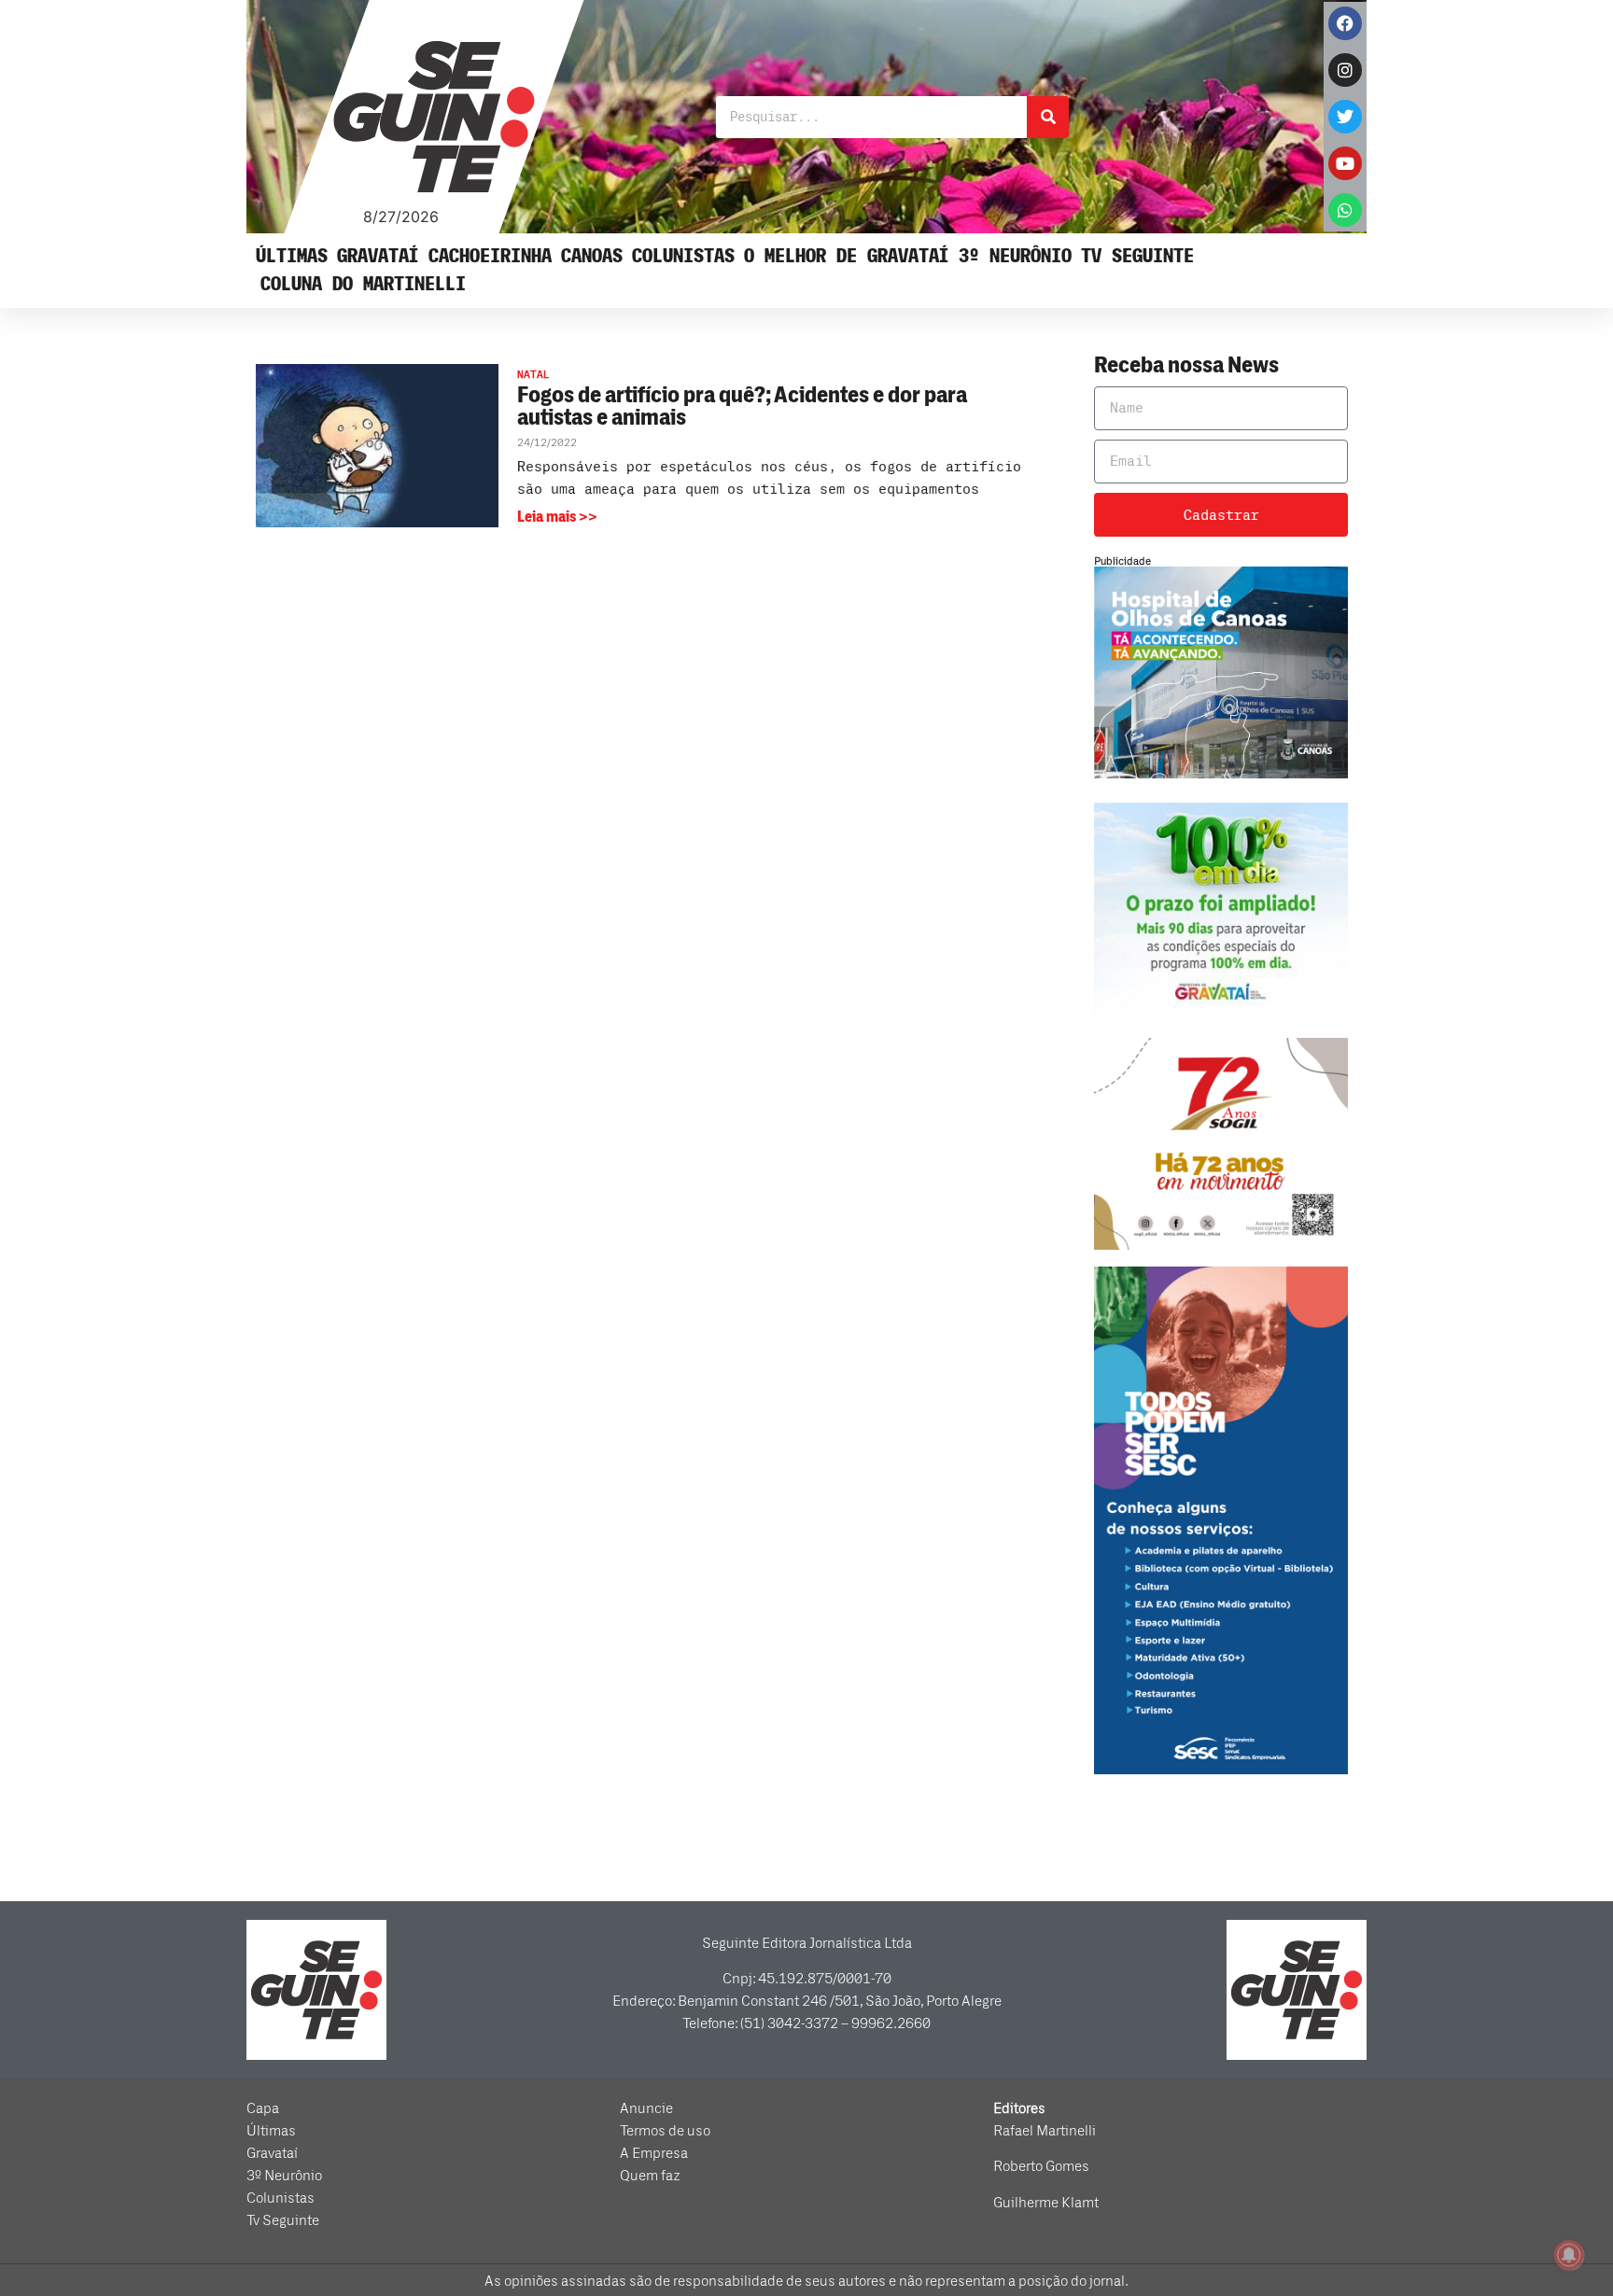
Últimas (292, 256)
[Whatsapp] (1345, 210)
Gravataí (378, 256)
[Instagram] (1345, 70)
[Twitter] (1345, 117)
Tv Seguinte (1137, 256)
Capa (263, 2108)
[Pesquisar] (1048, 117)
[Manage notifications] (1569, 2255)
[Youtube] (1345, 163)
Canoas (592, 256)
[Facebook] (1345, 23)
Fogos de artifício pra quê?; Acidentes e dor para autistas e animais (742, 406)
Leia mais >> (557, 517)
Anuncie (646, 2108)
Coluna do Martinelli (363, 284)
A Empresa (654, 2153)
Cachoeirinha (490, 256)
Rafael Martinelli (1045, 2131)
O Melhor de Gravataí (847, 256)
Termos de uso (665, 2131)
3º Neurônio (1015, 256)
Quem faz (650, 2176)
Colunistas (683, 256)
